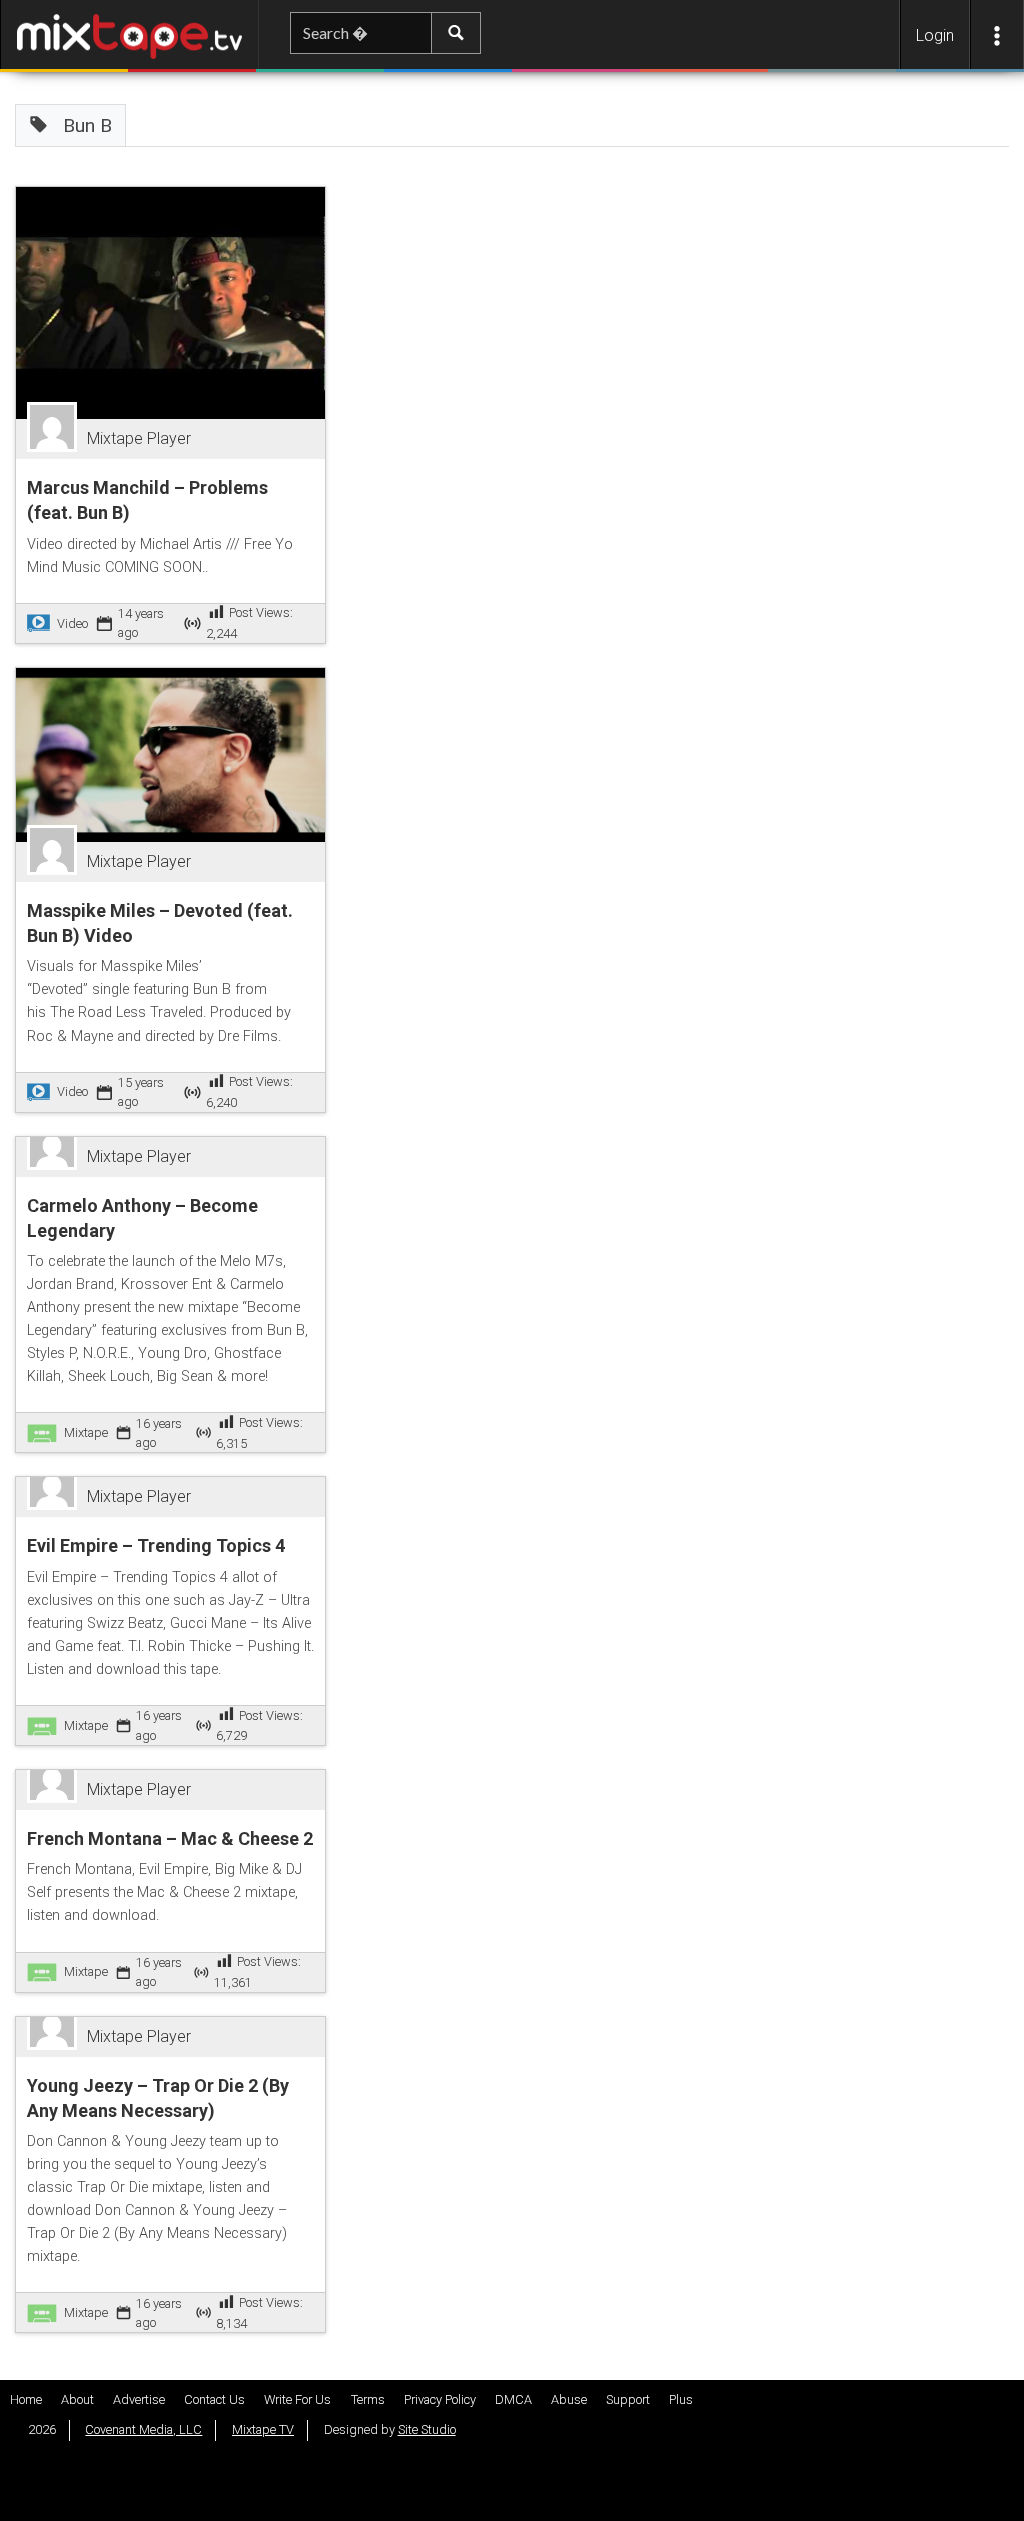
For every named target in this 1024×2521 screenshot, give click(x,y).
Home (26, 2399)
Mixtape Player (139, 438)
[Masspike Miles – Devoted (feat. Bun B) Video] (171, 753)
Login (935, 35)
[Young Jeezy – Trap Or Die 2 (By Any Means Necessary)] (57, 2037)
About (77, 2399)
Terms (368, 2399)
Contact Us (214, 2399)
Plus (681, 2399)
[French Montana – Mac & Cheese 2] (57, 1790)
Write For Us (297, 2399)
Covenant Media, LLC (143, 2429)
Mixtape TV (263, 2429)
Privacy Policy (440, 2399)
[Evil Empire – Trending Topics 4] (57, 1497)
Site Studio (427, 2429)
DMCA (513, 2399)
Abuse (569, 2399)
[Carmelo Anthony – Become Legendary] (57, 1157)
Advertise (139, 2399)
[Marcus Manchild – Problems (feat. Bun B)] (171, 301)
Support (628, 2399)
